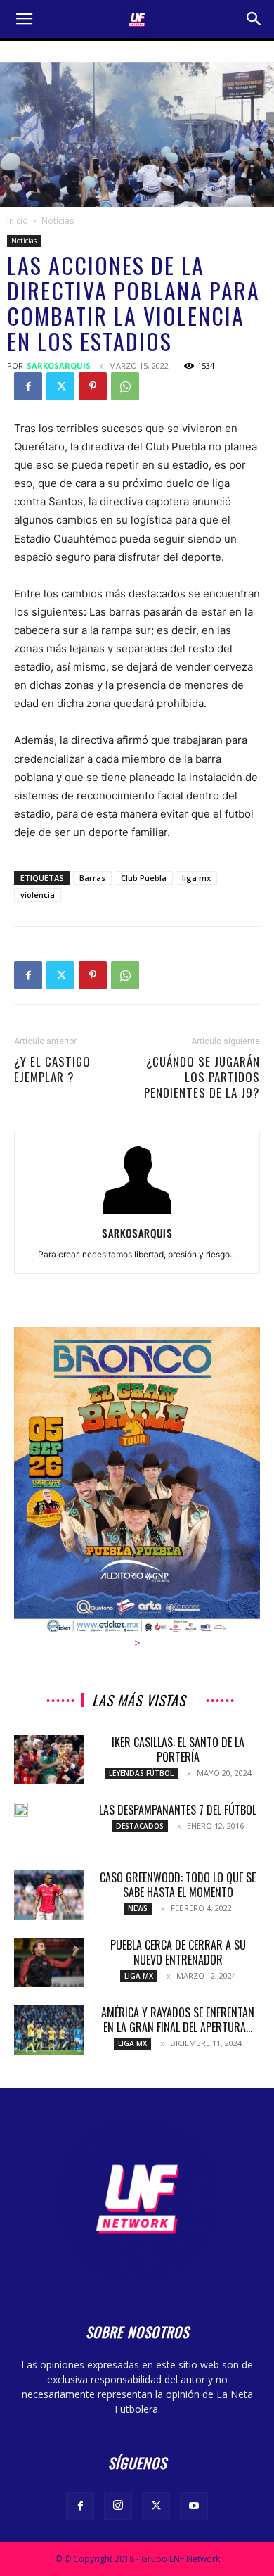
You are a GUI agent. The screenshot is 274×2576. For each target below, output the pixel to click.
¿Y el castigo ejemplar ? (52, 1070)
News (138, 1908)
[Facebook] (28, 386)
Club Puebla (144, 878)
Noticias (58, 221)
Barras (92, 878)
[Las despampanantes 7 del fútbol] (21, 1810)
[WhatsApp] (125, 386)
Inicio (18, 221)
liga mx (196, 878)
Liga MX (139, 1976)
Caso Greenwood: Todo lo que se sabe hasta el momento (178, 1885)
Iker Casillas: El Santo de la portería (178, 1750)
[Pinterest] (93, 386)
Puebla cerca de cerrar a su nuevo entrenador (178, 1952)
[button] (24, 19)
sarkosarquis (59, 366)
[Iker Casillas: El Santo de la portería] (49, 1760)
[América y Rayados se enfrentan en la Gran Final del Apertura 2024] (49, 2030)
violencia (38, 895)
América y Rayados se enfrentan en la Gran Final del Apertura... (178, 2020)
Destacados (140, 1826)
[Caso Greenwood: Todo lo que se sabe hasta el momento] (49, 1895)
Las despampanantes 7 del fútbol (178, 1810)
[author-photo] (137, 1213)
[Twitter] (60, 386)
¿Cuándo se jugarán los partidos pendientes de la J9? (202, 1077)
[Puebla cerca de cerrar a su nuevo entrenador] (49, 1962)
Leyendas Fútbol (141, 1773)
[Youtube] (194, 2506)
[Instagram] (118, 2506)
